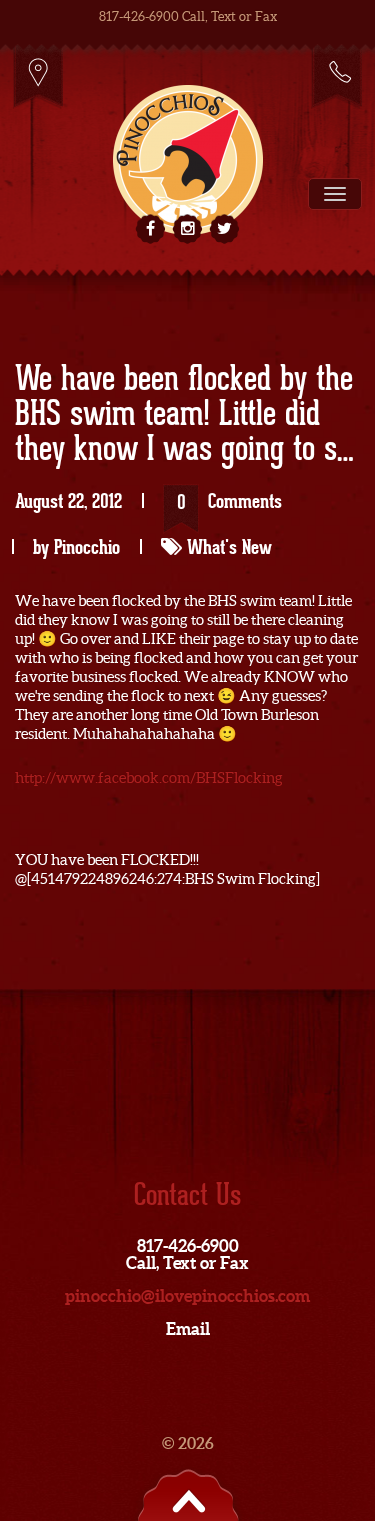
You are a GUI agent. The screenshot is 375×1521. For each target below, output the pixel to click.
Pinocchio (87, 547)
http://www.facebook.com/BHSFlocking (149, 777)
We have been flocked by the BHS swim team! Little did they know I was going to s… (184, 415)
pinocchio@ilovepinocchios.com (187, 1295)
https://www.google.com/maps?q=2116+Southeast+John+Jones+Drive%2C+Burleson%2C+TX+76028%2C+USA (38, 76)
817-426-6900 (336, 76)
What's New (229, 547)
